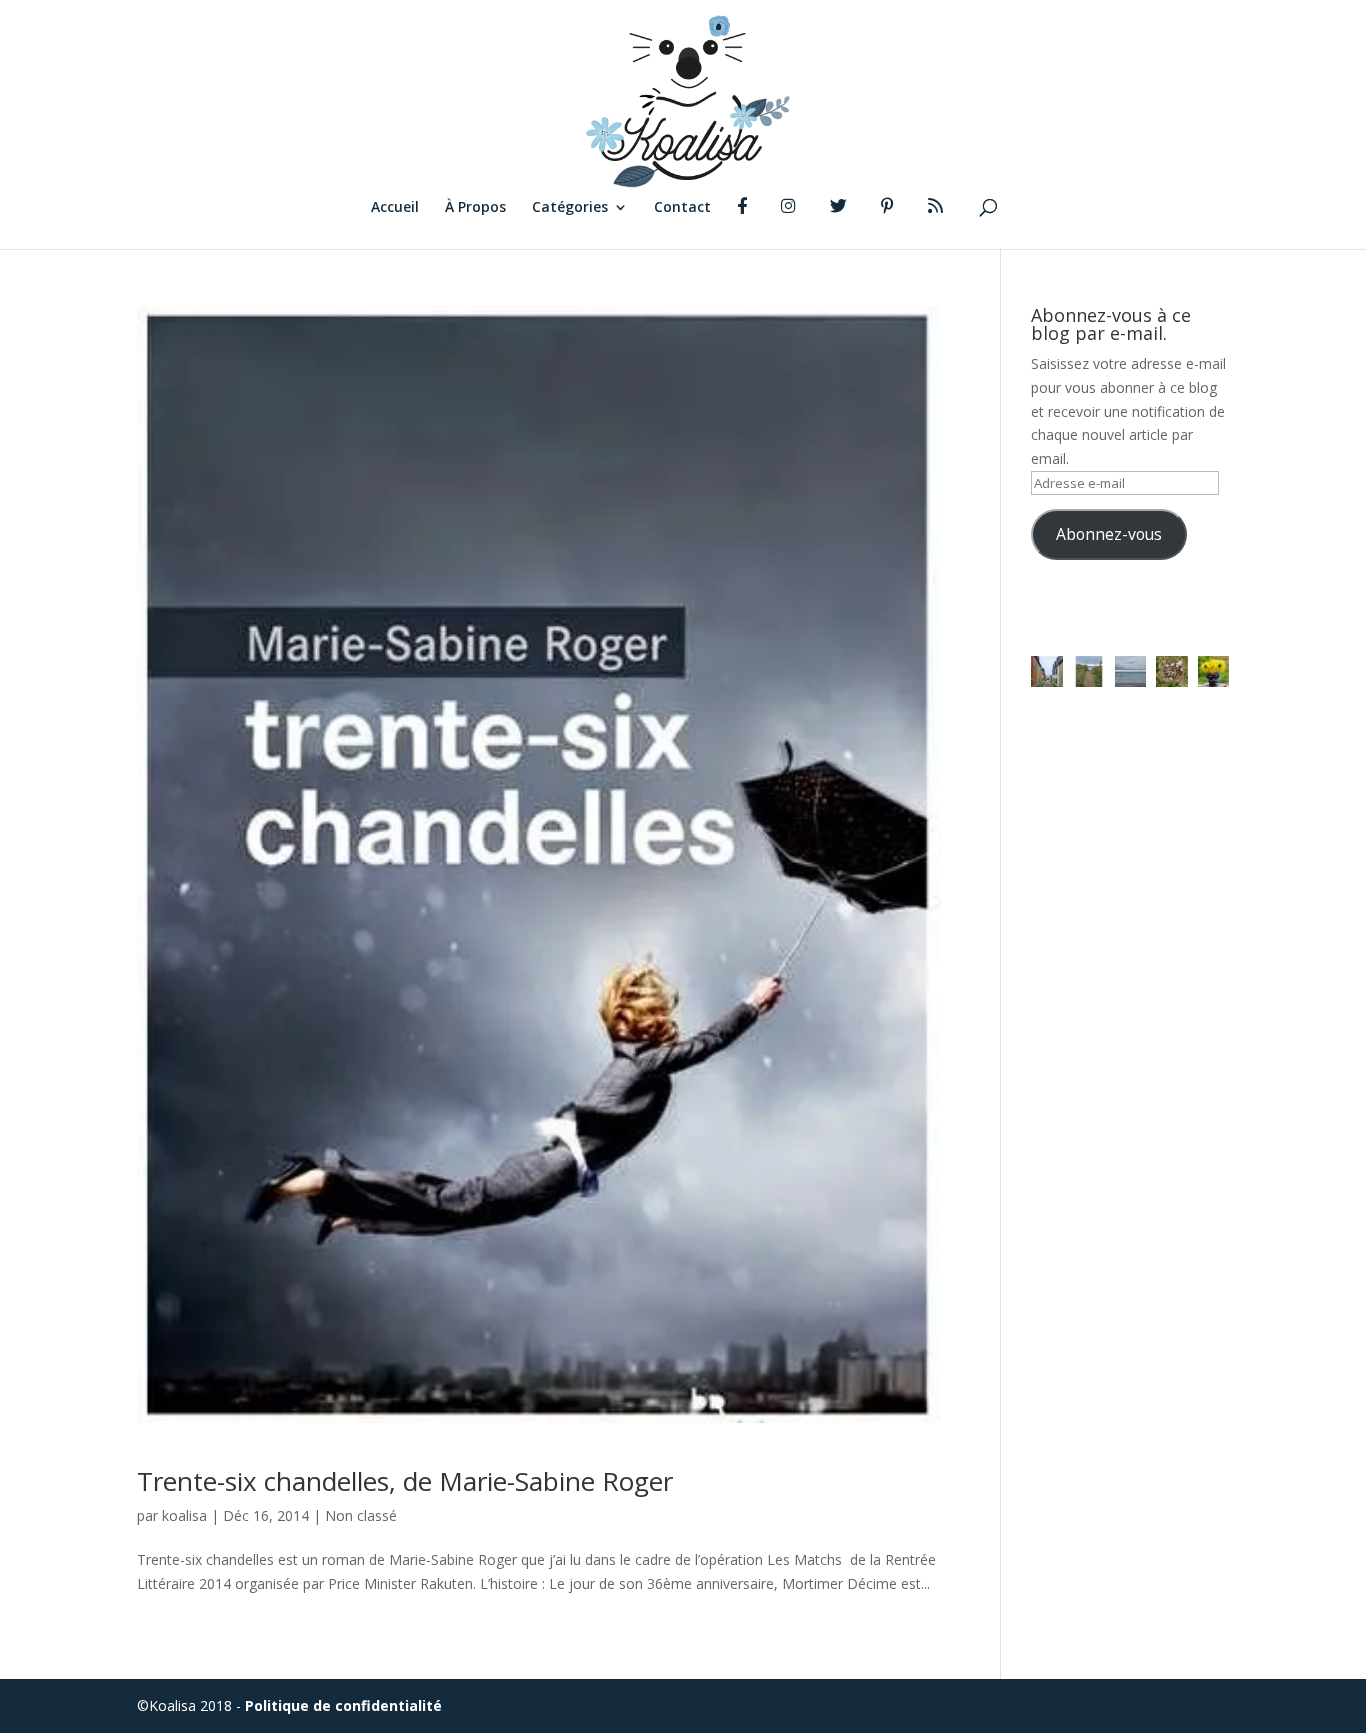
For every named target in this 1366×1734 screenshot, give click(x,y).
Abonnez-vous (1109, 534)
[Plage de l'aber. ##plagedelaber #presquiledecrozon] (1089, 672)
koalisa (184, 1515)
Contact (682, 208)
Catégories (570, 208)
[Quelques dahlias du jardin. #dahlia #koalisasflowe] (1214, 672)
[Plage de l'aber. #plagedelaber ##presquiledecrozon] (1131, 672)
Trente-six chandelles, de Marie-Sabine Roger (405, 1481)
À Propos (475, 208)
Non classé (361, 1515)
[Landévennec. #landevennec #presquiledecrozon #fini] (1047, 672)
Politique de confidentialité (343, 1705)
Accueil (395, 208)
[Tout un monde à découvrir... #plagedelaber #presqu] (1172, 672)
